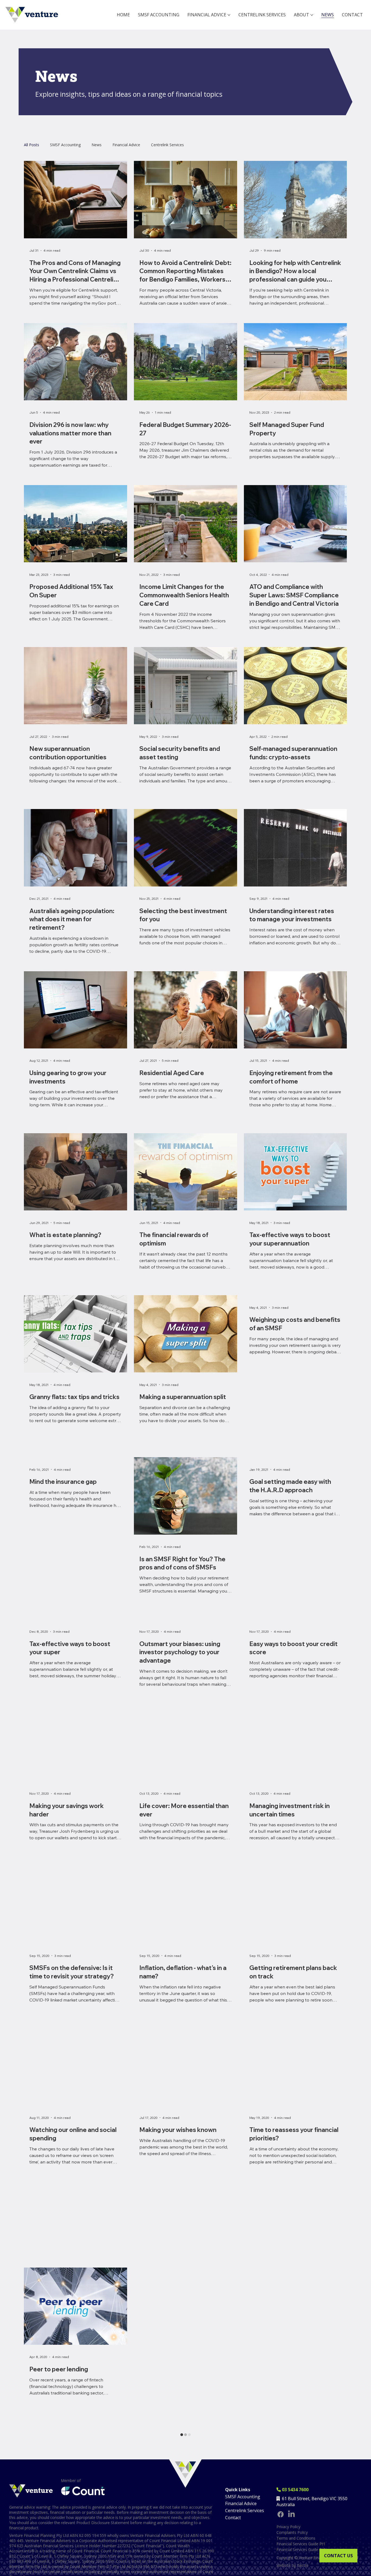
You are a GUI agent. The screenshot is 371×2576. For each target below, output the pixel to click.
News (97, 145)
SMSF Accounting (65, 145)
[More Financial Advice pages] (229, 15)
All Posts (32, 145)
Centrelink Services (167, 145)
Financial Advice (126, 145)
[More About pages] (312, 15)
